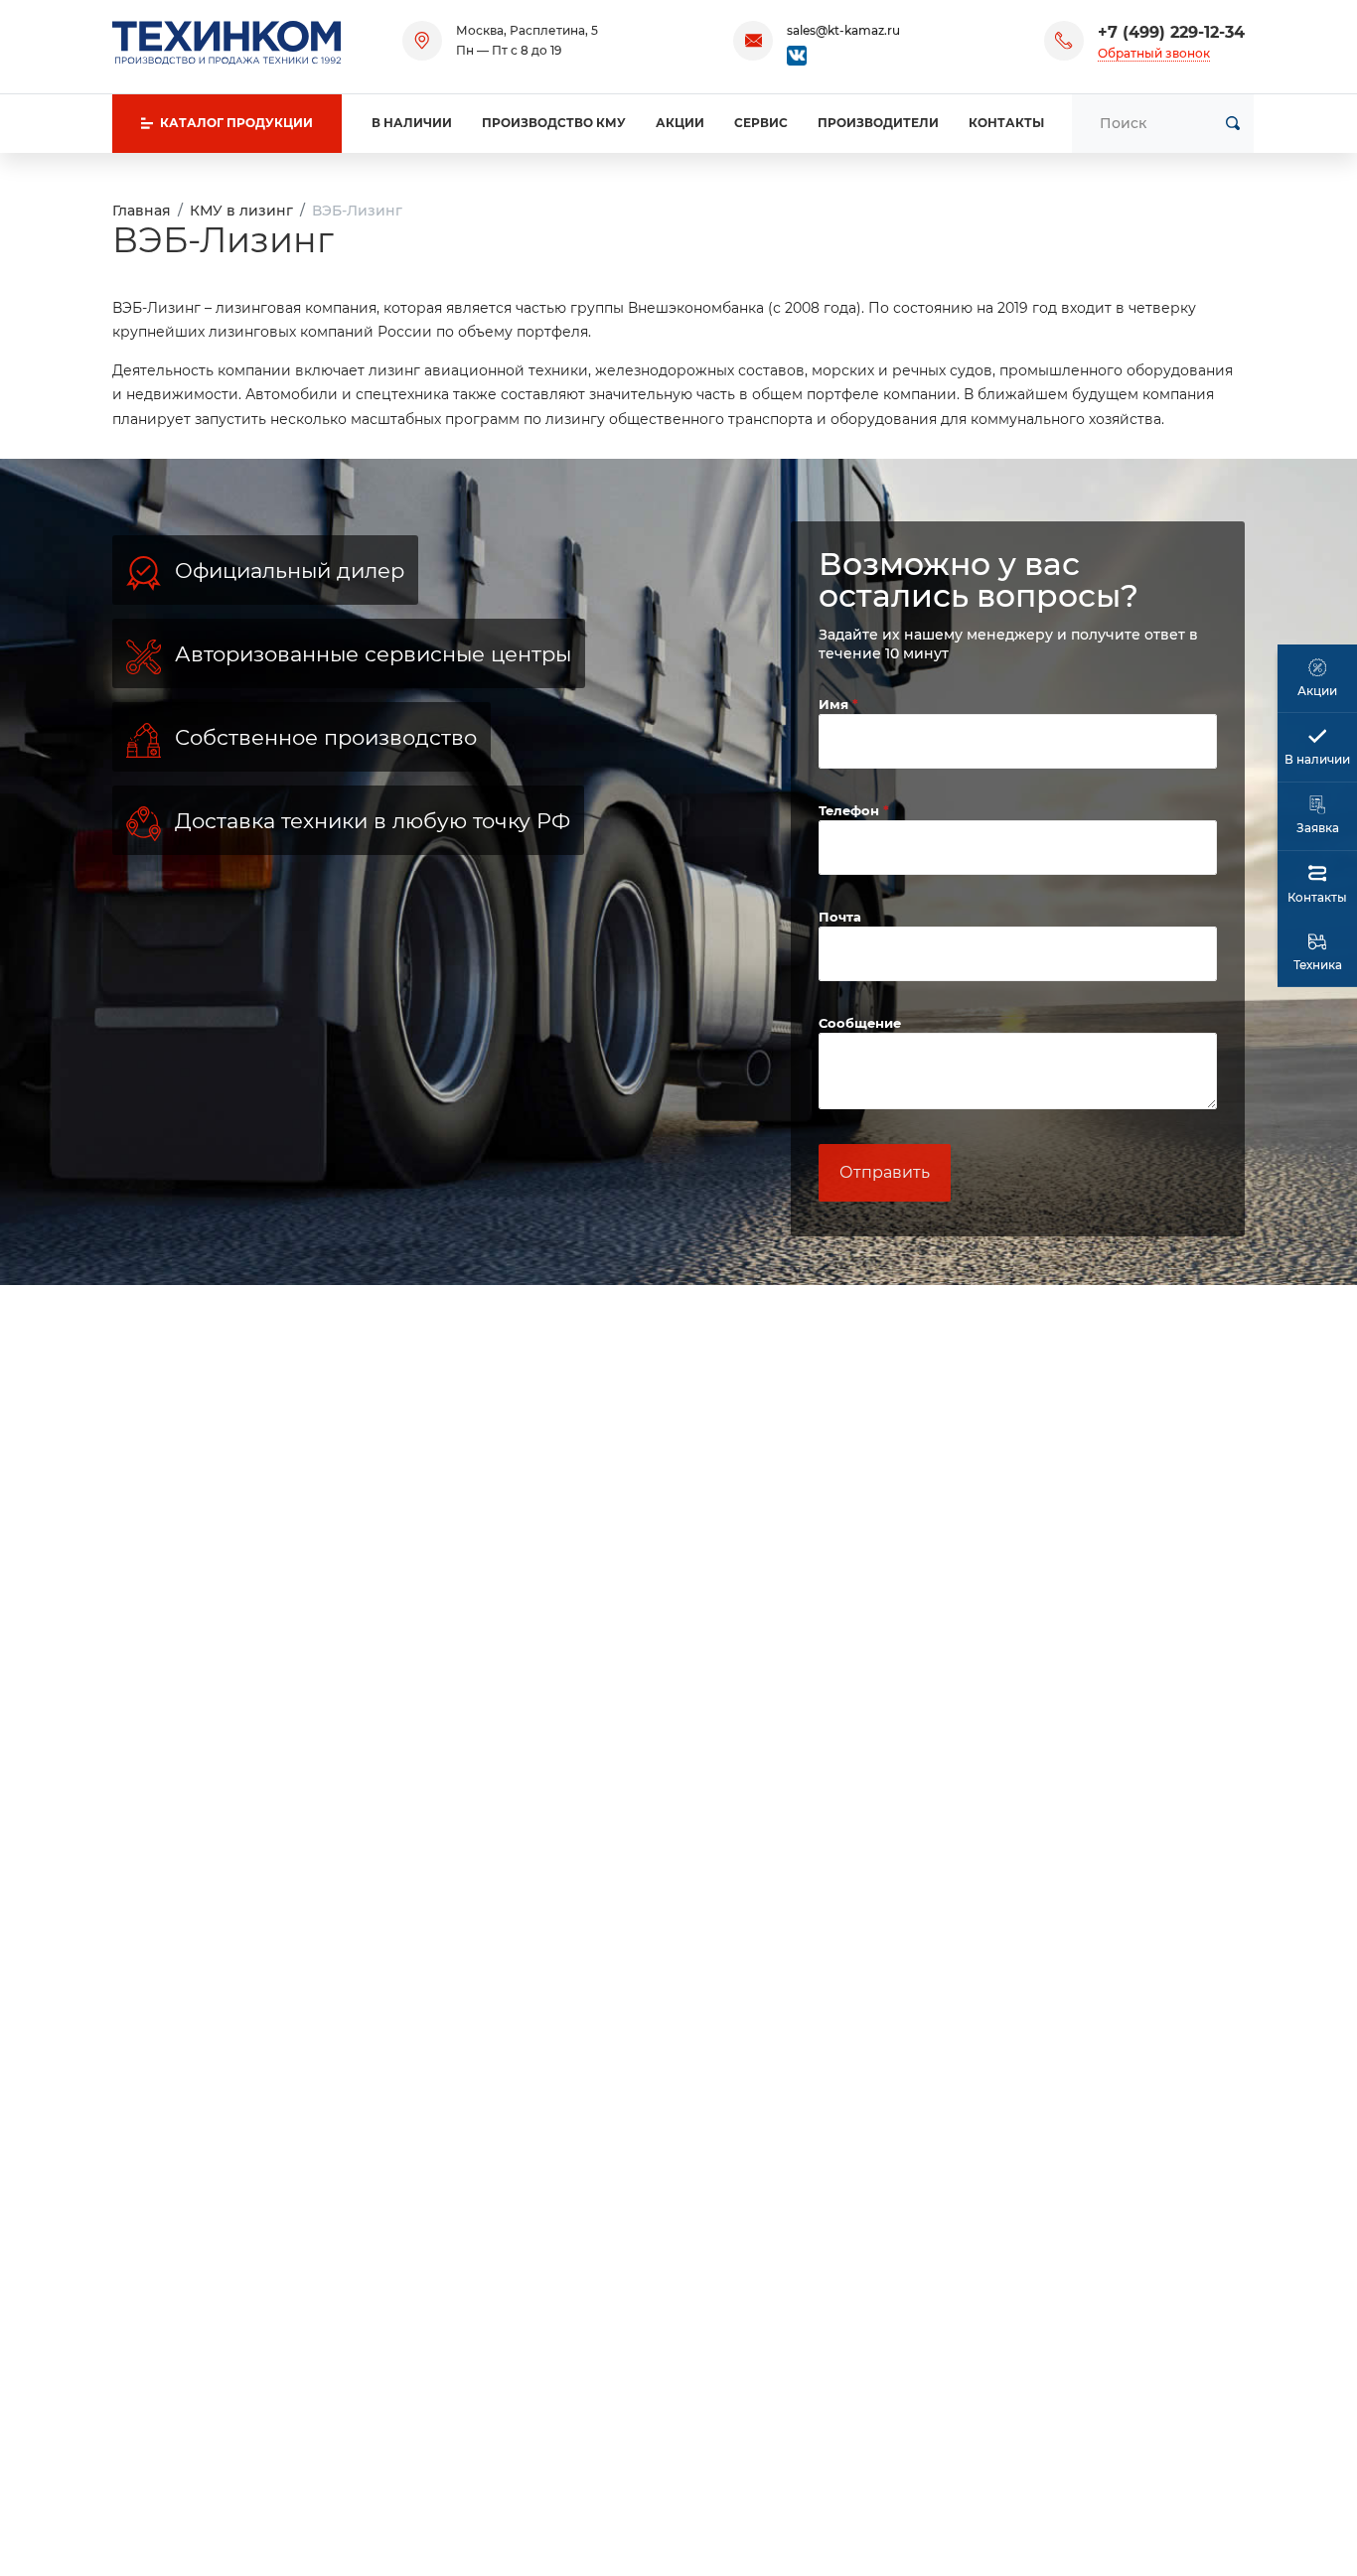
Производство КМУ (554, 123)
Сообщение (860, 1023)
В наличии (412, 123)
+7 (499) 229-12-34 (1171, 32)
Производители (878, 123)
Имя (835, 704)
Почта (840, 917)
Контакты (1006, 123)
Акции (680, 123)
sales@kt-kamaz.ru (843, 30)
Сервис (761, 123)
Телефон (851, 810)
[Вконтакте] (797, 54)
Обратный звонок (1154, 53)
